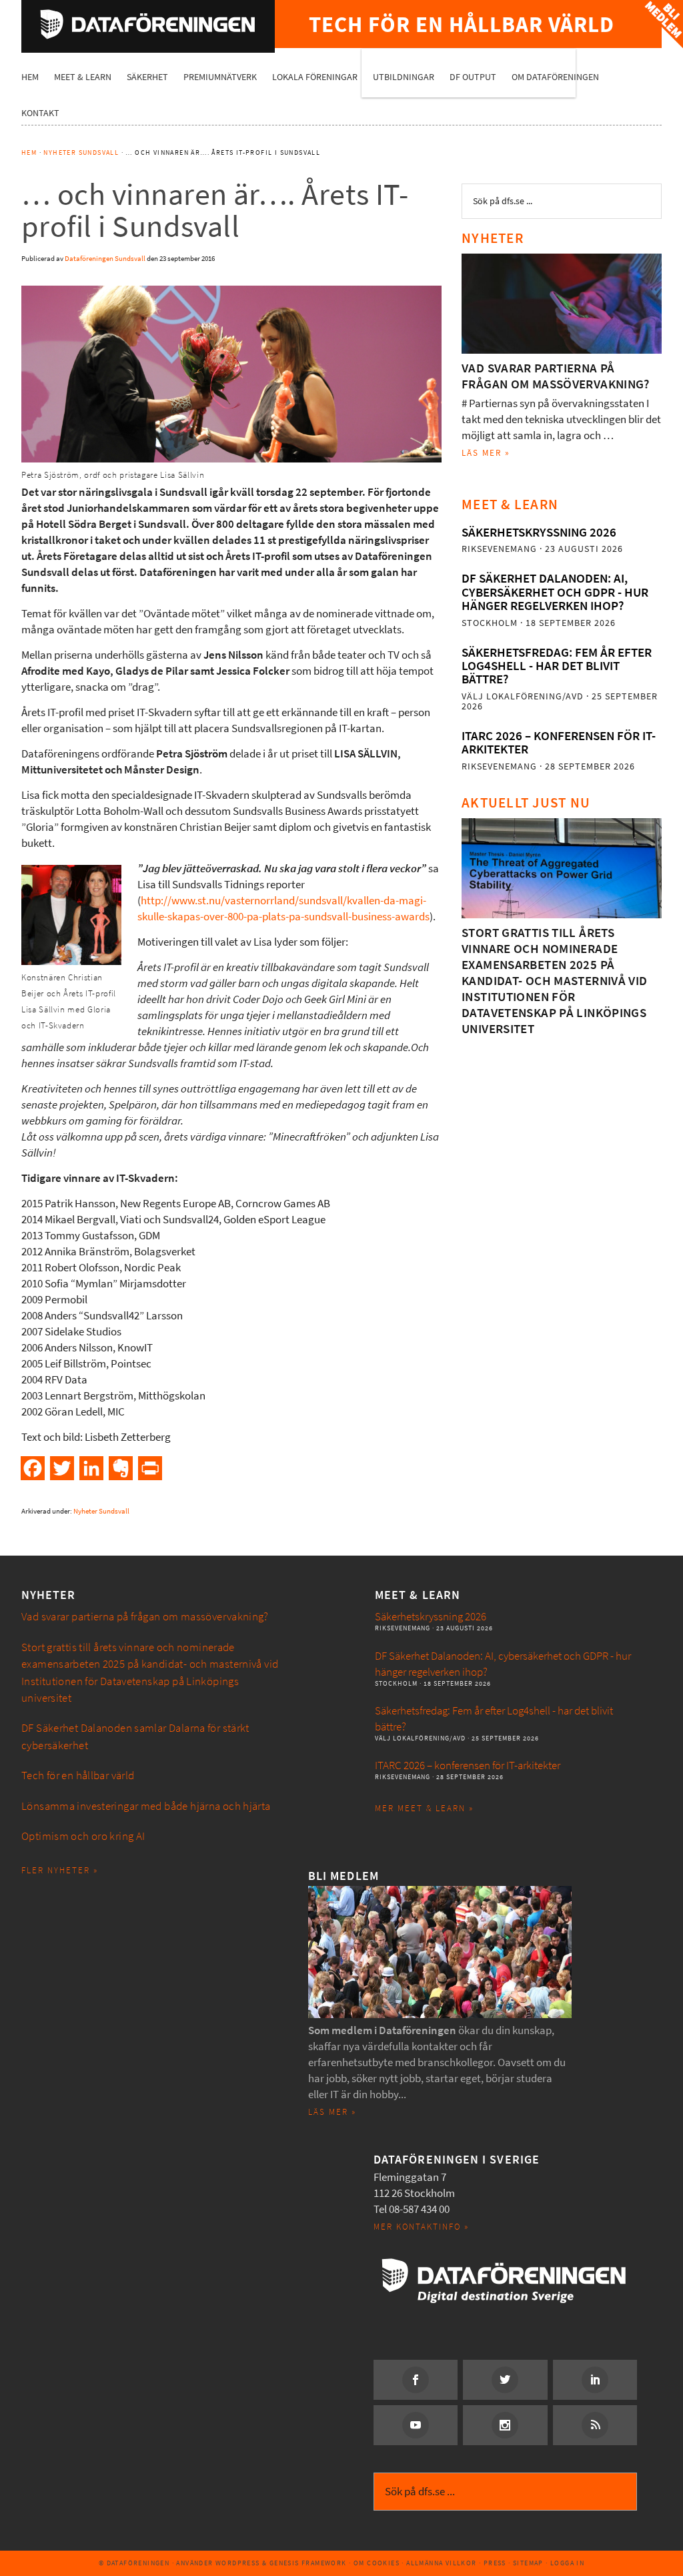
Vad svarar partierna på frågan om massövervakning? (556, 376)
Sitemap (528, 2563)
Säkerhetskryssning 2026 (539, 532)
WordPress (238, 2563)
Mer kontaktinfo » (421, 2227)
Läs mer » (486, 453)
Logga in (567, 2563)
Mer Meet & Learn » (424, 1808)
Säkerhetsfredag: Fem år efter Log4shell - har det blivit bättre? (557, 666)
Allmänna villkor (441, 2563)
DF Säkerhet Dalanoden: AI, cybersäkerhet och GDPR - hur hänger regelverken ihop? (555, 592)
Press (495, 2563)
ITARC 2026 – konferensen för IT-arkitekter (559, 742)
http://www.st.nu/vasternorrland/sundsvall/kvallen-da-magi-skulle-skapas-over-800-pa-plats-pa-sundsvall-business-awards (283, 909)
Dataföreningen (148, 24)
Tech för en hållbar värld (78, 1776)
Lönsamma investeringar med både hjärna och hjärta (146, 1806)
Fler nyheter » (60, 1870)
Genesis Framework (308, 2563)
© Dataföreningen (134, 2563)
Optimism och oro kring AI (83, 1836)
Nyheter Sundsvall (101, 1511)
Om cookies (377, 2563)
